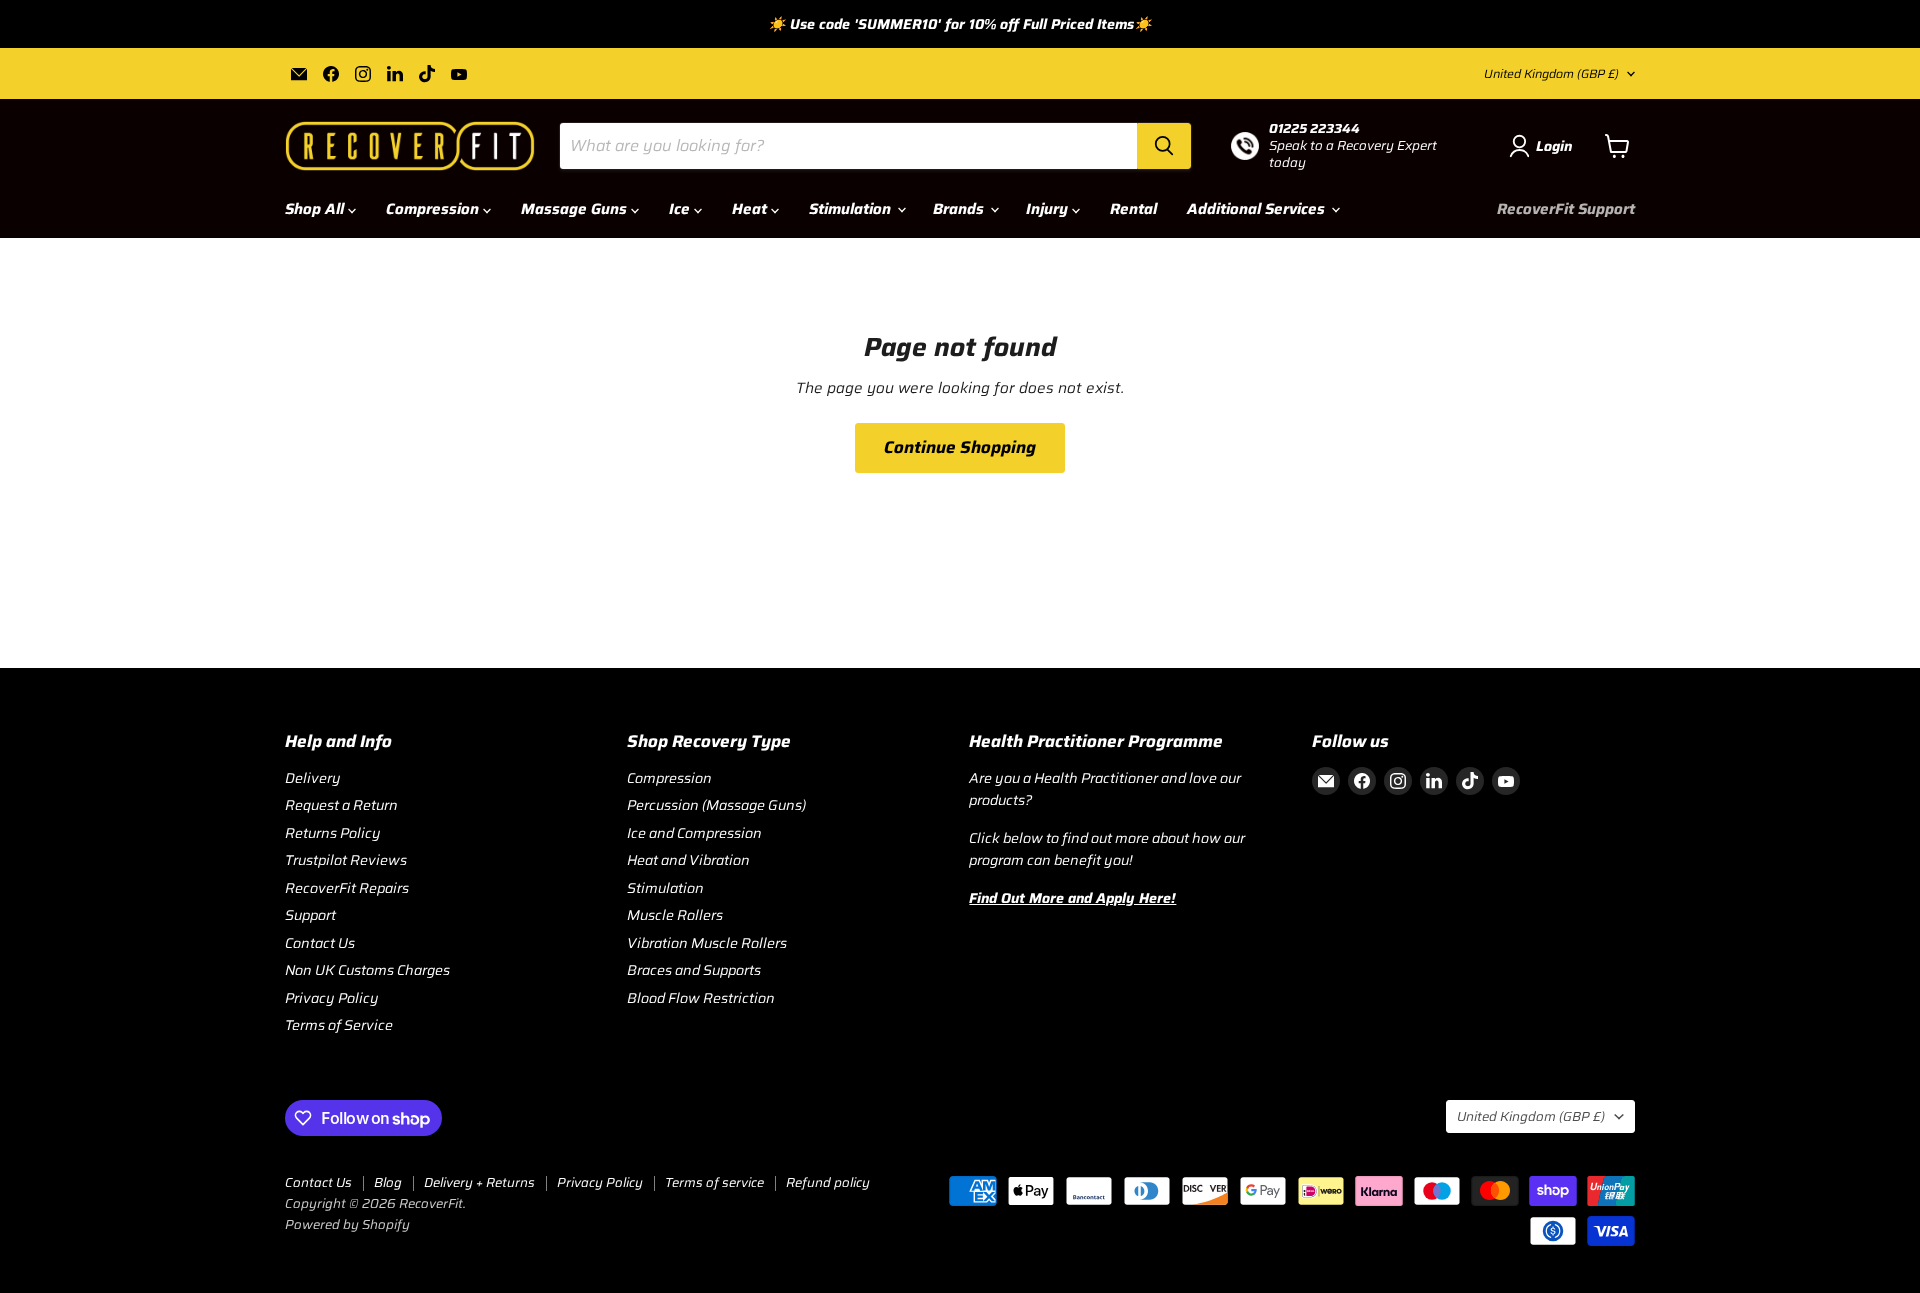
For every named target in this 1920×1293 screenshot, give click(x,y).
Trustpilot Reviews (346, 860)
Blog (388, 1182)
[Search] (1164, 146)
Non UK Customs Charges (367, 970)
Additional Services (1258, 209)
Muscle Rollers (675, 915)
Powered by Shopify (347, 1224)
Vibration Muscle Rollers (707, 943)
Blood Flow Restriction (701, 998)
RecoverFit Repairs (347, 888)
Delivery (313, 778)
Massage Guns (576, 209)
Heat (751, 209)
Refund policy (828, 1182)
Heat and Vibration (688, 860)
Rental (1133, 209)
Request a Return (341, 805)
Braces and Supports (694, 970)
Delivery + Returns (479, 1182)
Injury (1049, 209)
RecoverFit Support (1566, 209)
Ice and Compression (694, 833)
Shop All (316, 209)
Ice (681, 209)
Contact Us (320, 943)
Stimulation (852, 209)
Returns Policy (333, 833)
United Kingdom (1551, 73)
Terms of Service (339, 1025)
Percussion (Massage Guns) (716, 805)
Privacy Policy (332, 998)
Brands (960, 209)
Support (310, 915)
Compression (434, 209)
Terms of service (714, 1182)
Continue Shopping (960, 447)
